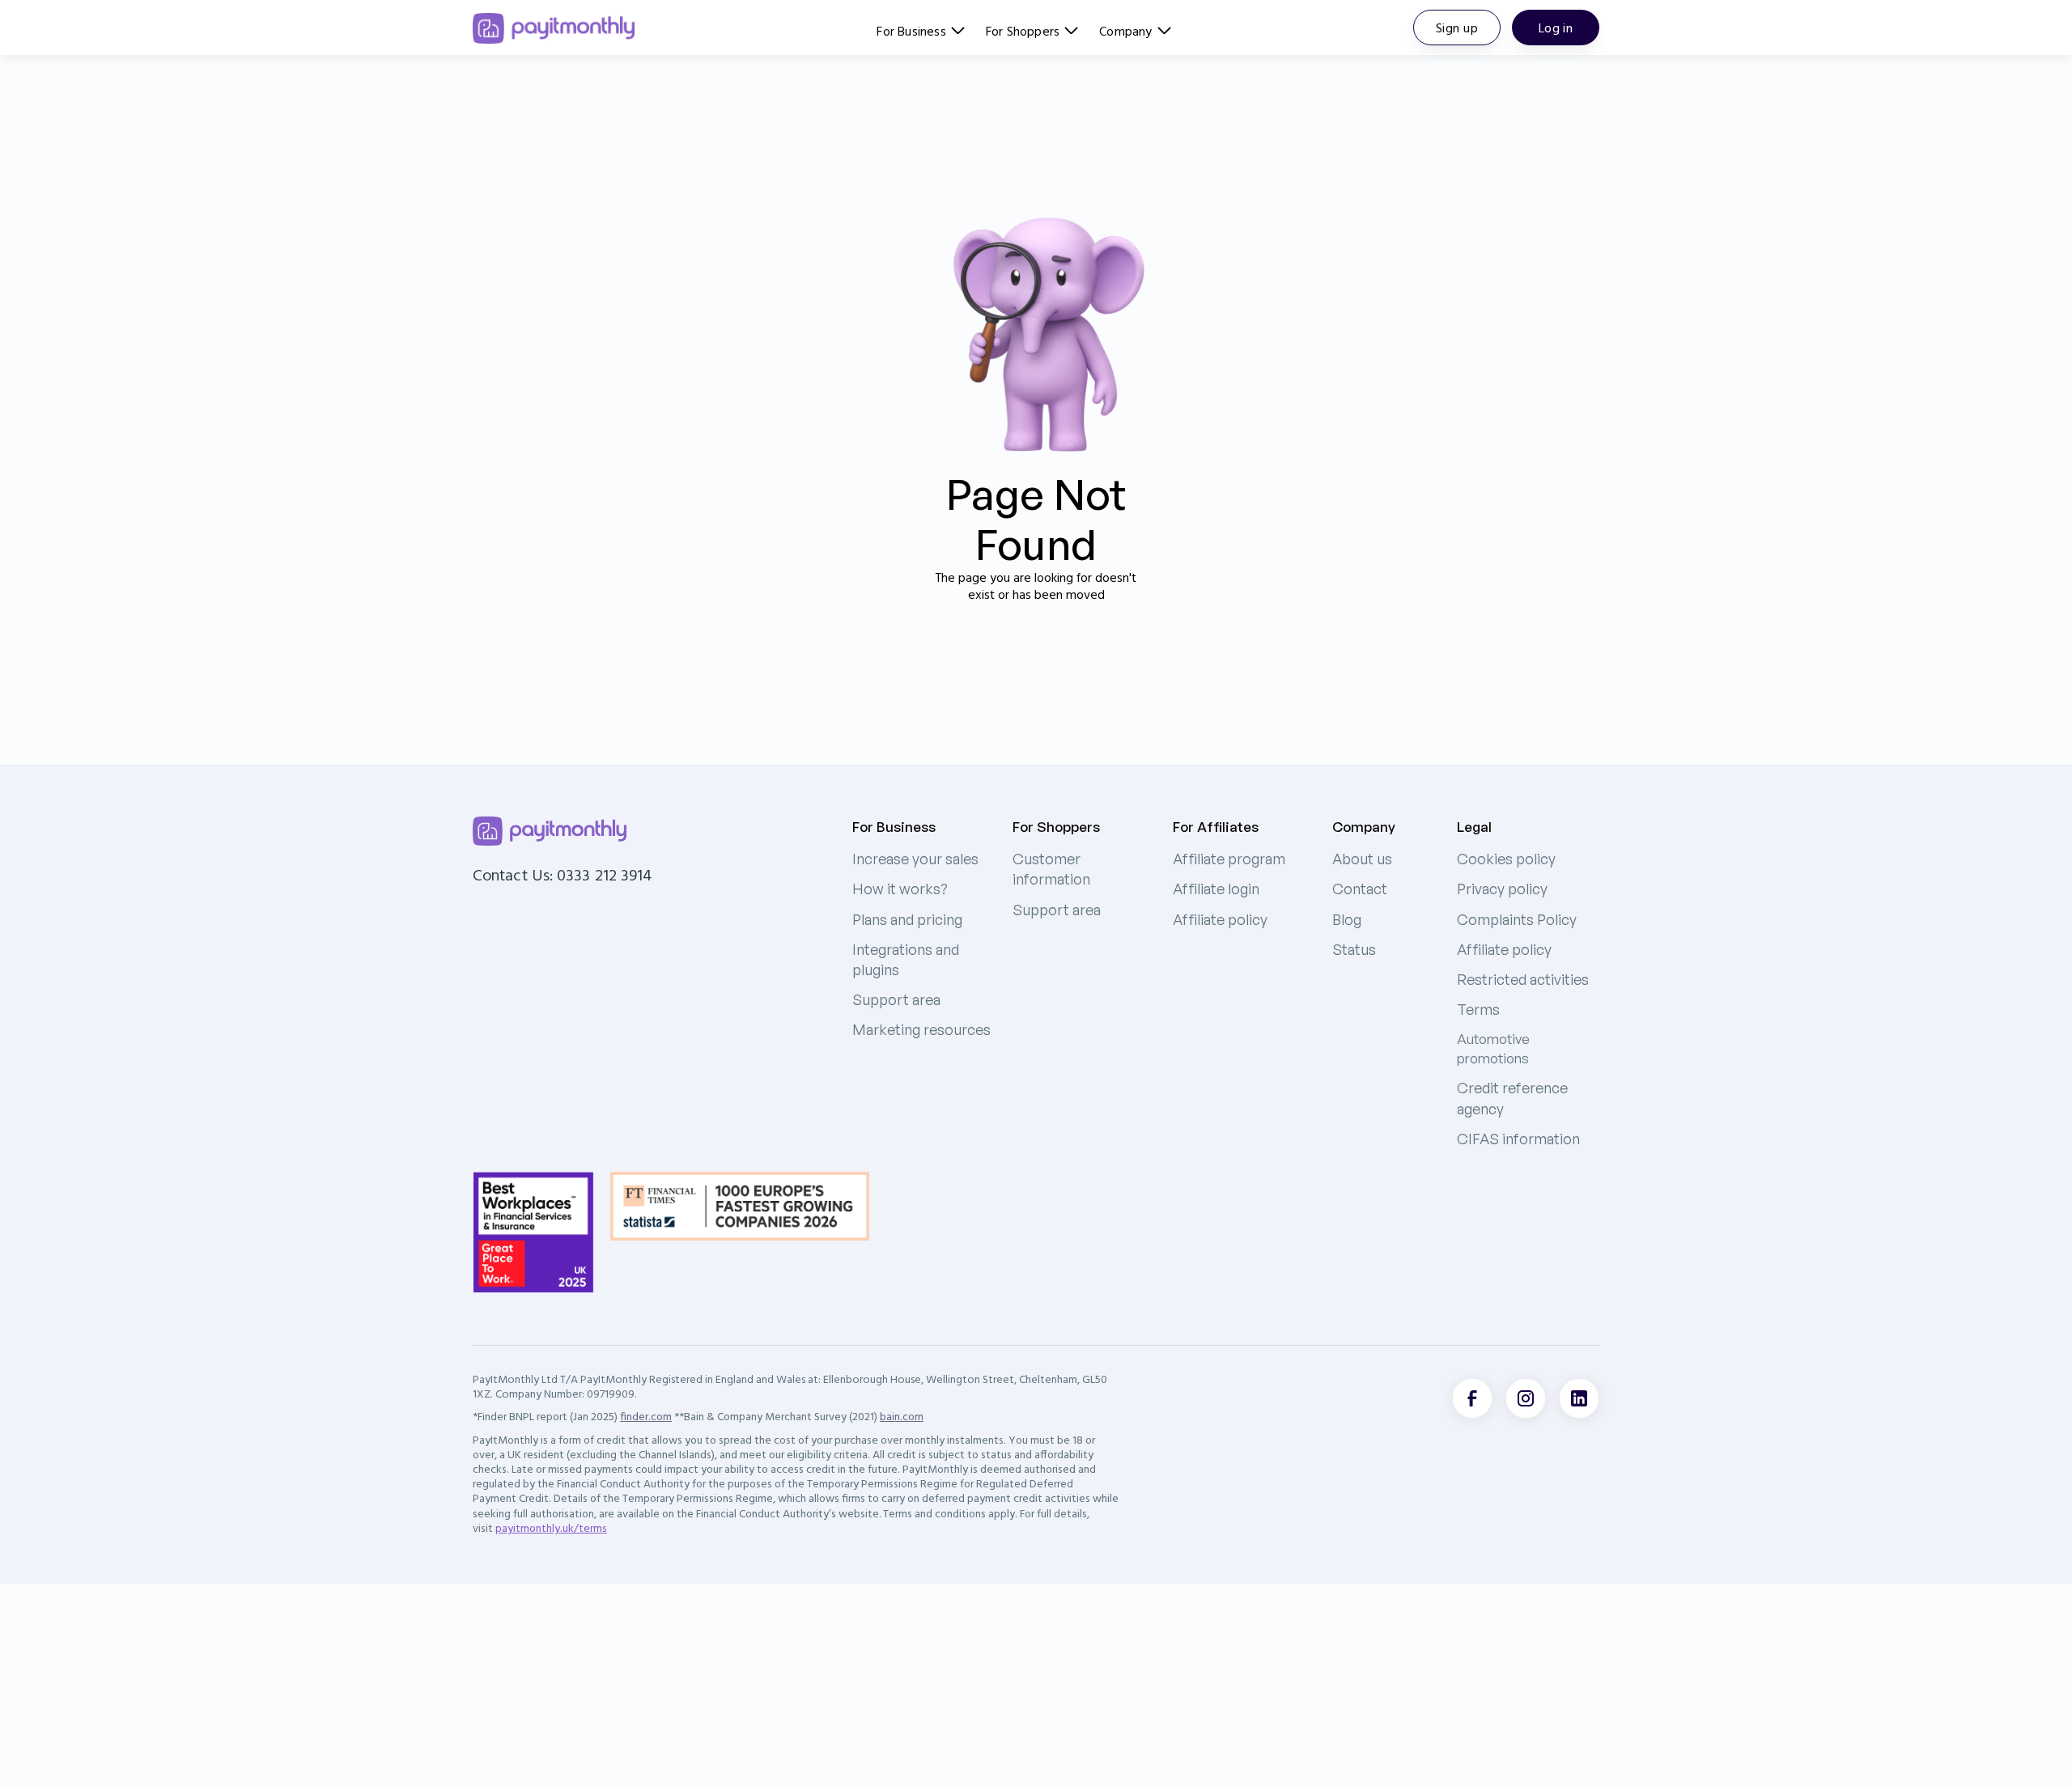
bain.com (902, 1416)
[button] (920, 28)
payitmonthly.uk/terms (551, 1528)
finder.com (646, 1416)
